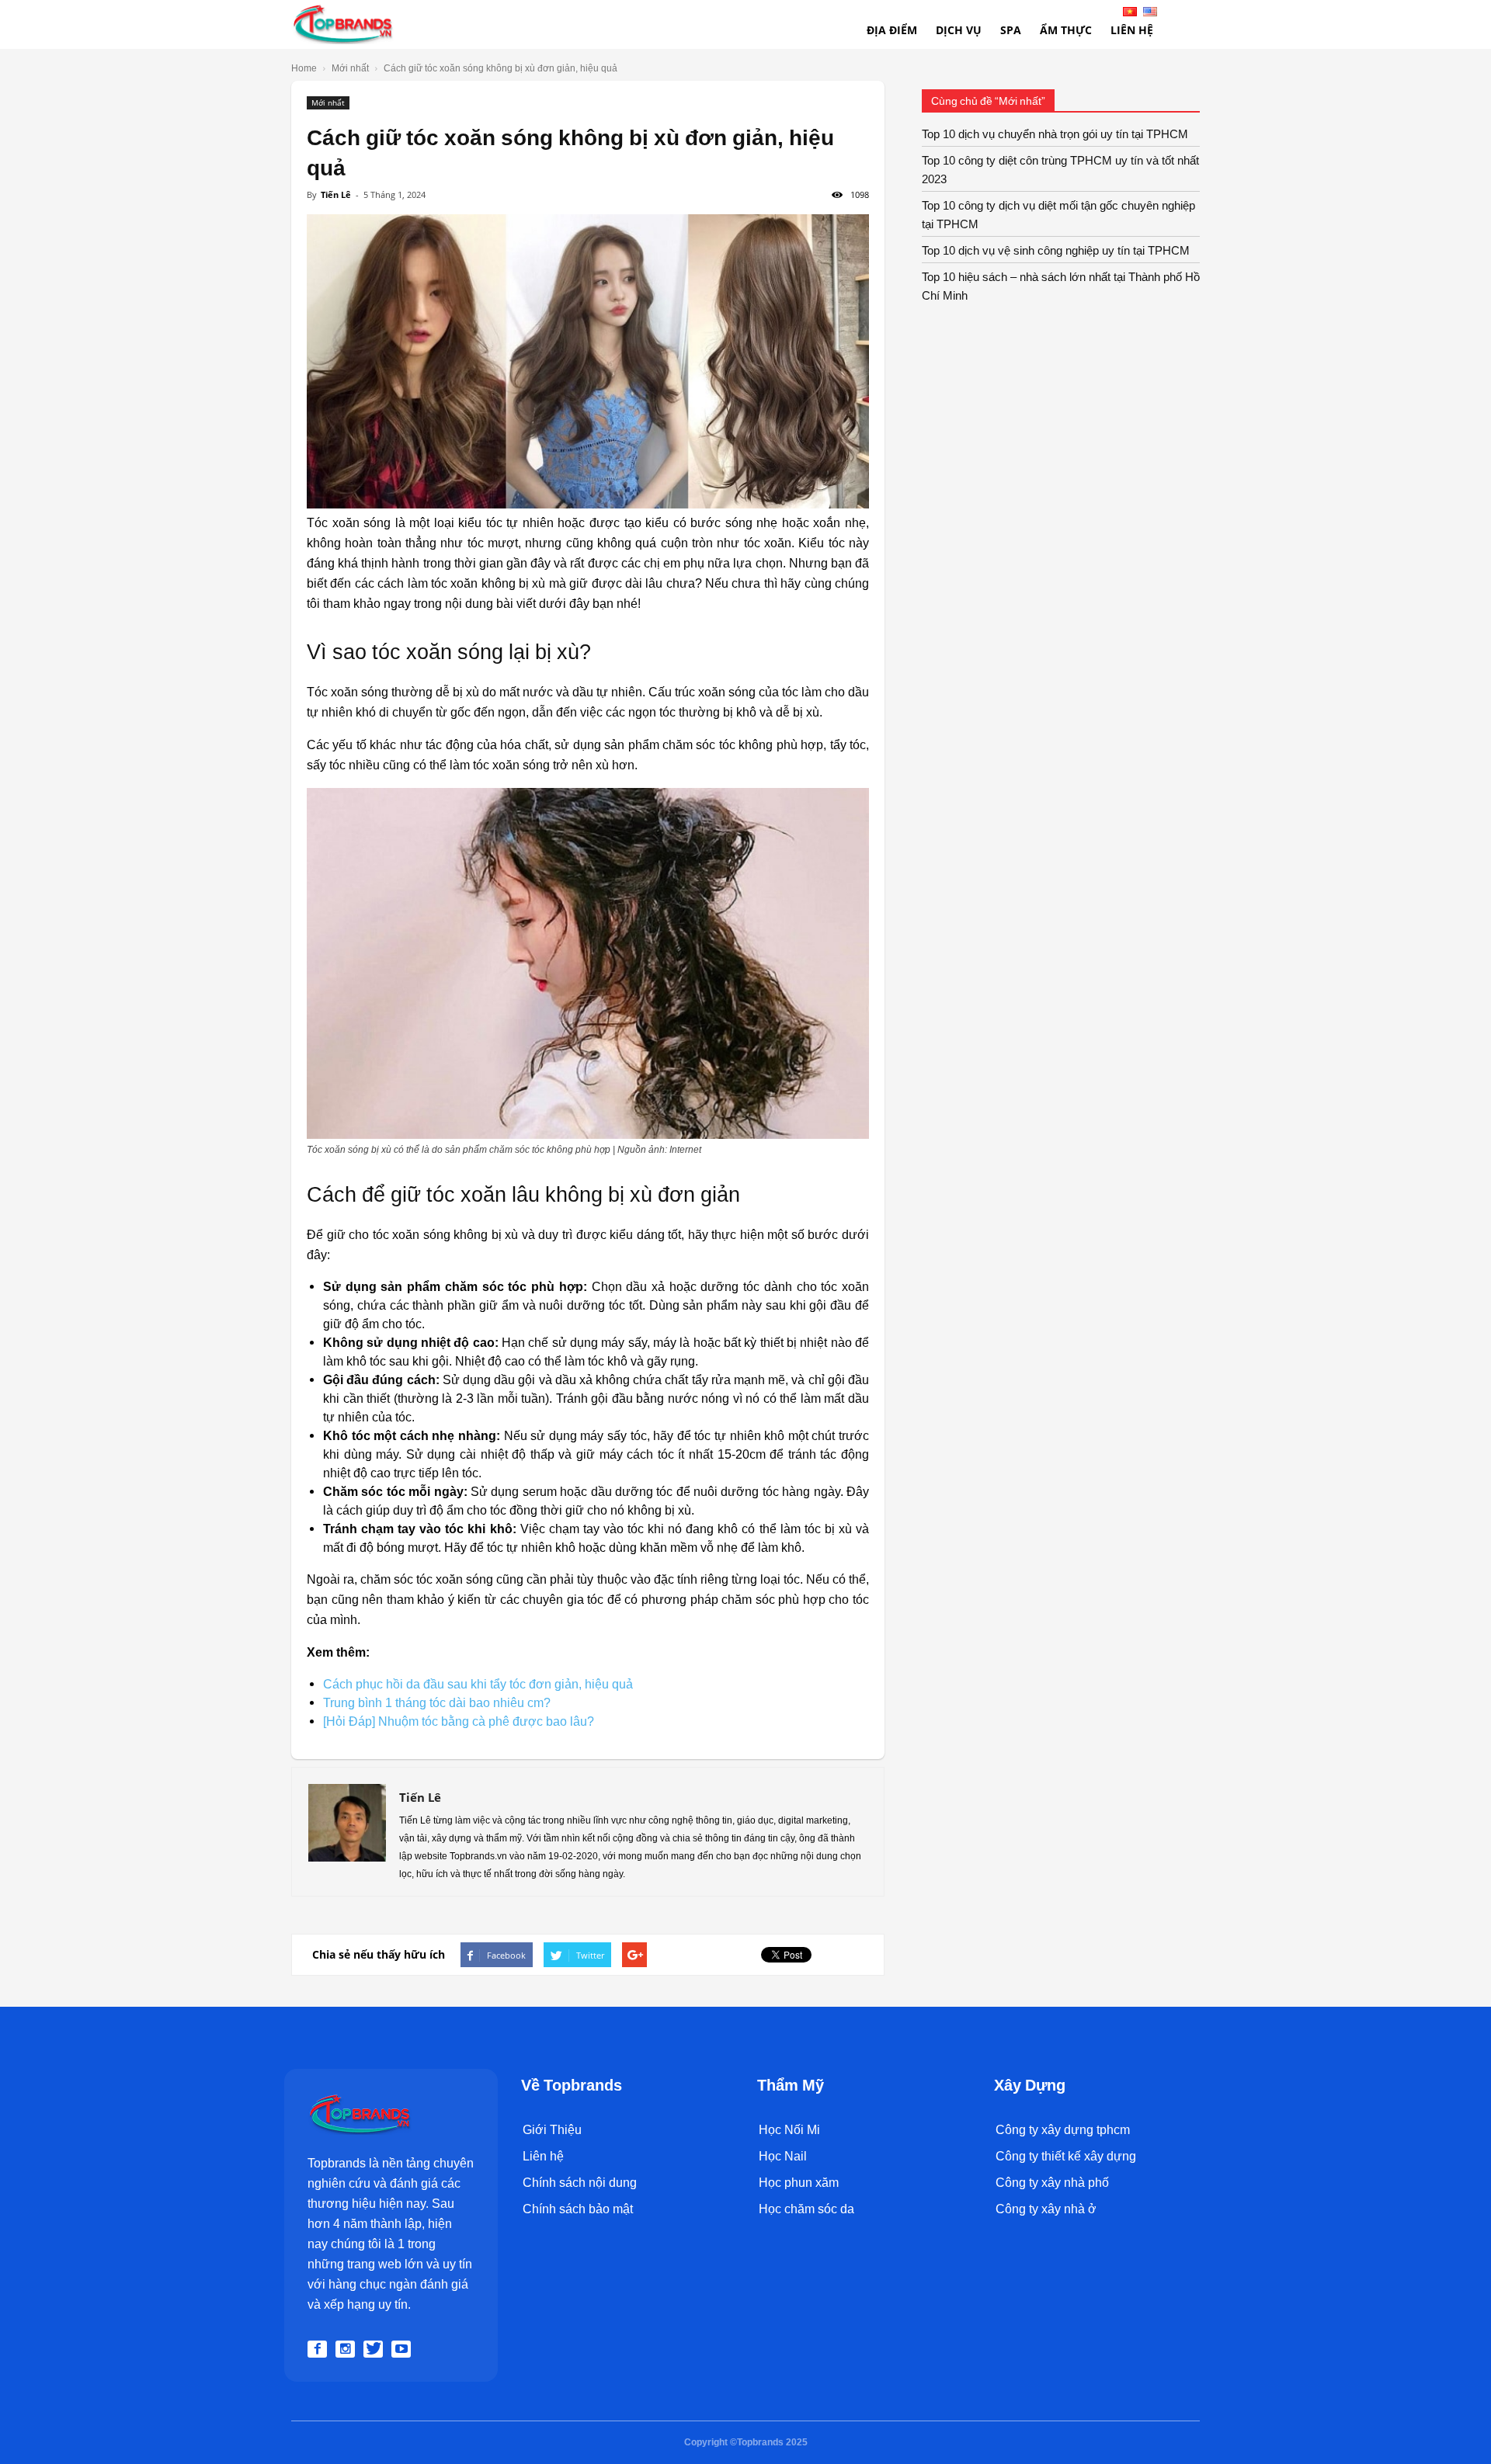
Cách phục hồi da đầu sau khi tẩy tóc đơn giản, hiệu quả (478, 1684)
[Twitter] (376, 2349)
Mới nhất (328, 102)
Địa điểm (892, 30)
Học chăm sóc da (806, 2209)
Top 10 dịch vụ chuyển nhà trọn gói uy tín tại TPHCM (1055, 134)
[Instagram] (348, 2349)
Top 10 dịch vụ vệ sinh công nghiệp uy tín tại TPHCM (1056, 251)
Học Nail (783, 2156)
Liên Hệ (1132, 30)
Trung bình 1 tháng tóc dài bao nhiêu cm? (437, 1703)
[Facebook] (320, 2349)
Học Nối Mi (789, 2130)
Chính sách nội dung (580, 2183)
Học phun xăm (799, 2183)
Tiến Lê (336, 194)
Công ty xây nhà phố (1052, 2183)
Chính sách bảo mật (578, 2209)
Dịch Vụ (959, 30)
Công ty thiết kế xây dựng (1066, 2156)
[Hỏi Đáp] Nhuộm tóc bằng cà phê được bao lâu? (459, 1721)
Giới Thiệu (552, 2130)
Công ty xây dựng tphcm (1063, 2130)
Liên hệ (543, 2156)
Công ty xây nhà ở (1046, 2209)
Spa (1011, 30)
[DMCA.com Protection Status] (557, 2308)
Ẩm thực (1066, 30)
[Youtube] (404, 2349)
